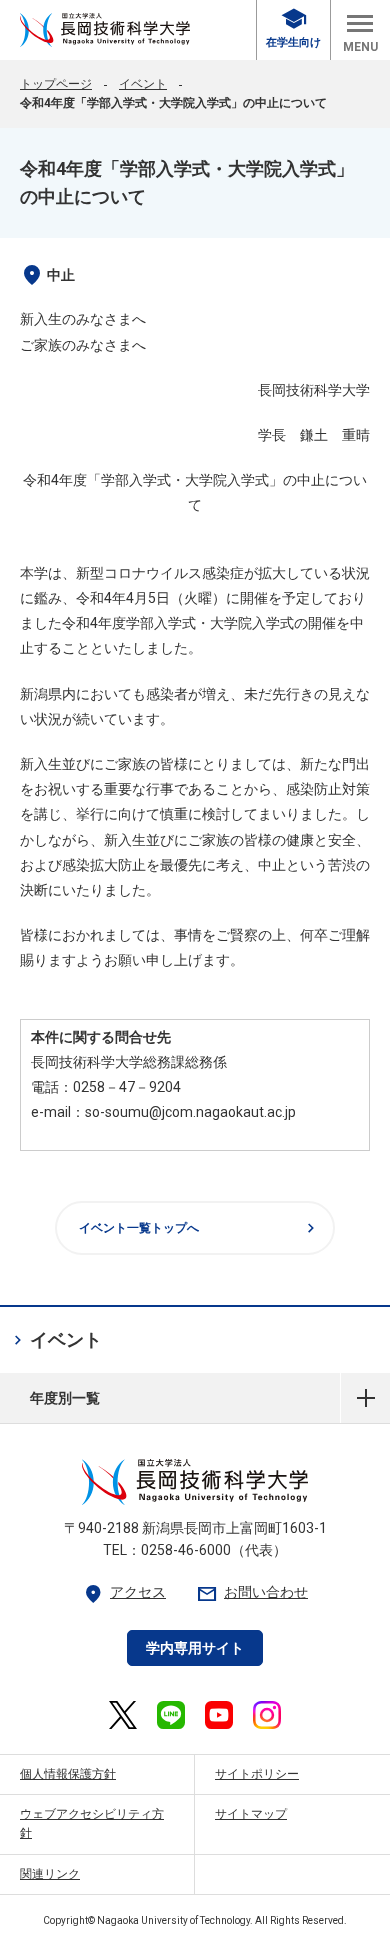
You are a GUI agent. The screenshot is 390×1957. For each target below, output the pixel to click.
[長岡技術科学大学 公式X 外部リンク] (122, 1715)
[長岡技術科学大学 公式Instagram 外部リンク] (267, 1715)
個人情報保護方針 (68, 1774)
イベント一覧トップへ (199, 1228)
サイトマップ (251, 1814)
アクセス (124, 1592)
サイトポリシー (257, 1774)
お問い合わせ (252, 1592)
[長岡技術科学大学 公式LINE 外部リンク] (171, 1715)
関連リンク (50, 1874)
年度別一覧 (365, 1398)
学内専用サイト (195, 1648)
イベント (143, 84)
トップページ (56, 84)
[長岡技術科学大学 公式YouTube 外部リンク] (219, 1715)
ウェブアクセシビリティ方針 (92, 1823)
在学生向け (293, 28)
